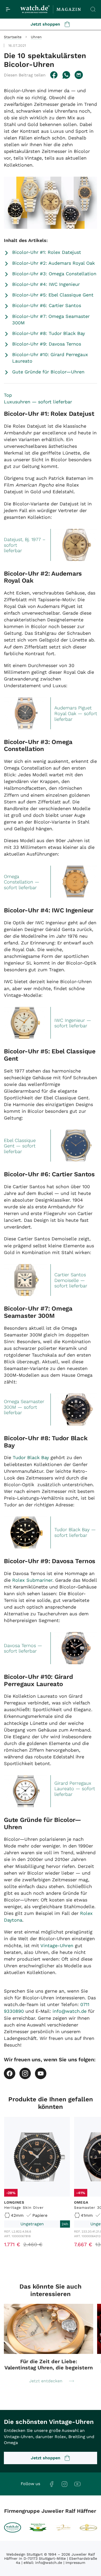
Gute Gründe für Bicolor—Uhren (48, 372)
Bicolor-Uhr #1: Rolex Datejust (47, 252)
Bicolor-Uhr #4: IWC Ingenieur (46, 284)
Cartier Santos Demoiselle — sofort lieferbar (71, 1280)
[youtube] (41, 2073)
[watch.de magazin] (51, 9)
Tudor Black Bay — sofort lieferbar (75, 1532)
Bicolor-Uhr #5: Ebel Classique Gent (53, 295)
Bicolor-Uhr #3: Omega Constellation (54, 274)
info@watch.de (70, 2011)
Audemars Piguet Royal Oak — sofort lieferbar (76, 713)
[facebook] (10, 2073)
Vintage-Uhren (57, 1945)
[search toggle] (93, 9)
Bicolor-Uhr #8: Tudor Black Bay (49, 333)
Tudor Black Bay (31, 1457)
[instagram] (25, 2073)
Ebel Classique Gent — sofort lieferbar (20, 1146)
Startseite (13, 37)
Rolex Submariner (32, 1580)
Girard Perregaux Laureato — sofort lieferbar (75, 1789)
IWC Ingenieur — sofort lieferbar (73, 1023)
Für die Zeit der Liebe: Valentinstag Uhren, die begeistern (49, 2364)
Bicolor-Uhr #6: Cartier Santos (47, 305)
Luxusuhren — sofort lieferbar (38, 402)
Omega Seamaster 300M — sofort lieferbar (24, 1407)
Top (8, 395)
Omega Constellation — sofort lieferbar (22, 882)
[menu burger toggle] (8, 9)
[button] (25, 75)
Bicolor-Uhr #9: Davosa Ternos (47, 344)
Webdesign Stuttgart (24, 2554)
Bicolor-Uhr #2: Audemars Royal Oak (53, 263)
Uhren (36, 37)
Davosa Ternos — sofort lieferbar (23, 1648)
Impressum (75, 2563)
